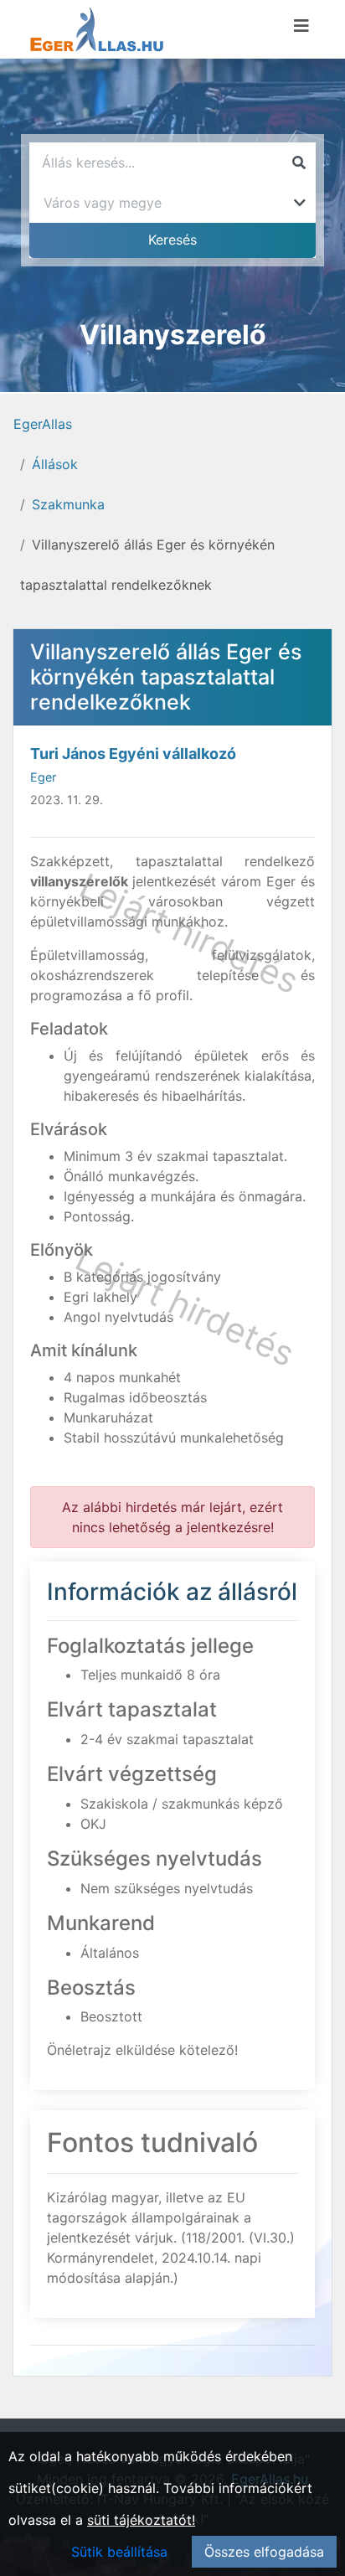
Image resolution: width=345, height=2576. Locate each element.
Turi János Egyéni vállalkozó (133, 754)
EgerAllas (43, 424)
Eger (43, 777)
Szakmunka (68, 504)
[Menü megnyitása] (301, 26)
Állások (55, 464)
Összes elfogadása (264, 2552)
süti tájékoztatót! (141, 2520)
